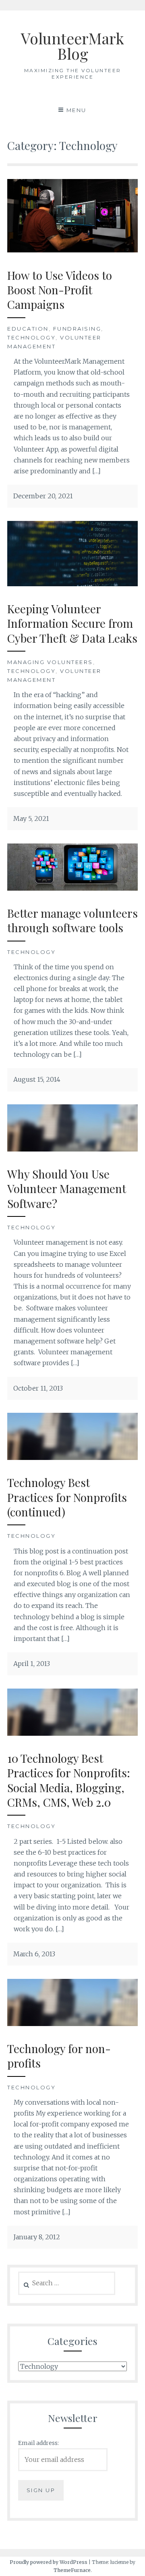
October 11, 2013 (38, 1388)
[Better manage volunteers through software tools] (72, 888)
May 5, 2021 (31, 818)
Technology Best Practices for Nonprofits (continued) (67, 1497)
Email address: (38, 2443)
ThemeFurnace (72, 2570)
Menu (77, 110)
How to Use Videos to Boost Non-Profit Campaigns (60, 290)
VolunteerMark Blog (72, 46)
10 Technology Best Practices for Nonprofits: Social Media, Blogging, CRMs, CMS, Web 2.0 (69, 1780)
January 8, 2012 (37, 2237)
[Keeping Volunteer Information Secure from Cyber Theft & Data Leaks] (72, 584)
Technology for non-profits (59, 2056)
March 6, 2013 (34, 1954)
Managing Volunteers (50, 662)
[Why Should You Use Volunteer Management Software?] (72, 1149)
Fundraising (77, 329)
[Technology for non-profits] (72, 2024)
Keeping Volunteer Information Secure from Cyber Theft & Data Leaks (72, 623)
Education (28, 329)
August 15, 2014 (37, 1079)
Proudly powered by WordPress (49, 2562)
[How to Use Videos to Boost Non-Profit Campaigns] (72, 250)
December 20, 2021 (43, 496)
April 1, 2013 (32, 1664)
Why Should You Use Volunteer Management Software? (67, 1189)
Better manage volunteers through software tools (72, 920)
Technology (31, 337)
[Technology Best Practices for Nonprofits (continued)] (72, 1458)
